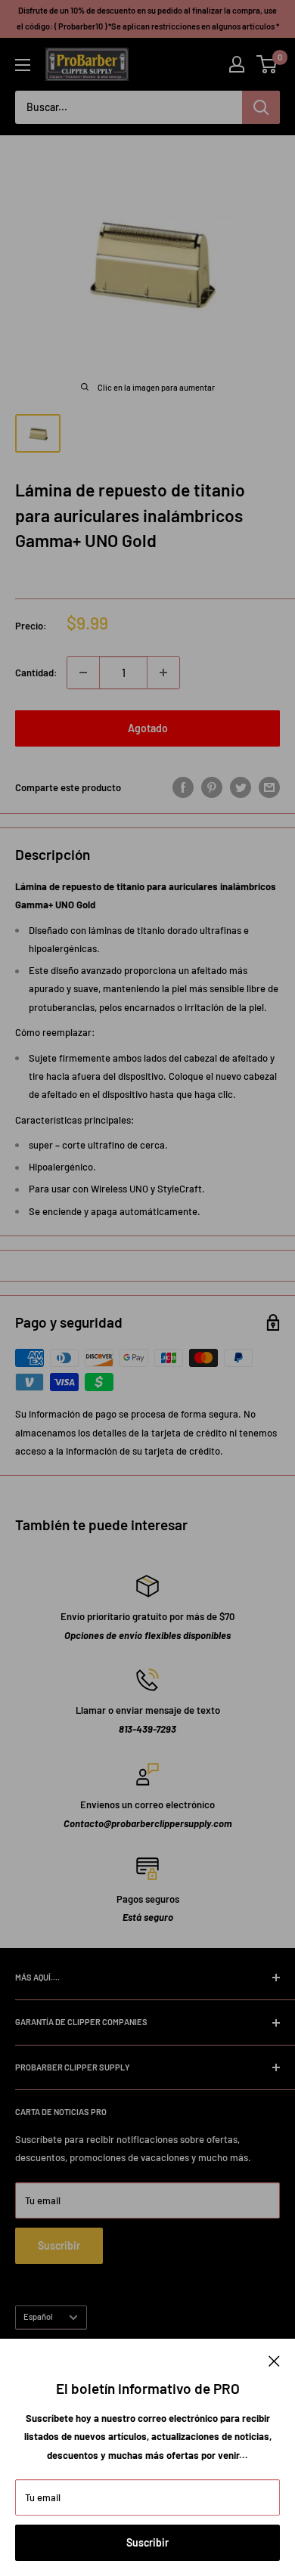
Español (38, 2316)
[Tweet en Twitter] (241, 787)
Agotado (148, 728)
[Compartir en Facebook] (183, 787)
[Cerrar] (274, 2360)
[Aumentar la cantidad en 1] (163, 673)
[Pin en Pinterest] (212, 787)
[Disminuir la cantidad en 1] (83, 673)
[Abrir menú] (23, 65)
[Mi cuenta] (237, 64)
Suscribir (147, 2542)
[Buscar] (261, 107)
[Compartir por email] (269, 787)
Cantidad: (36, 673)
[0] (267, 64)
